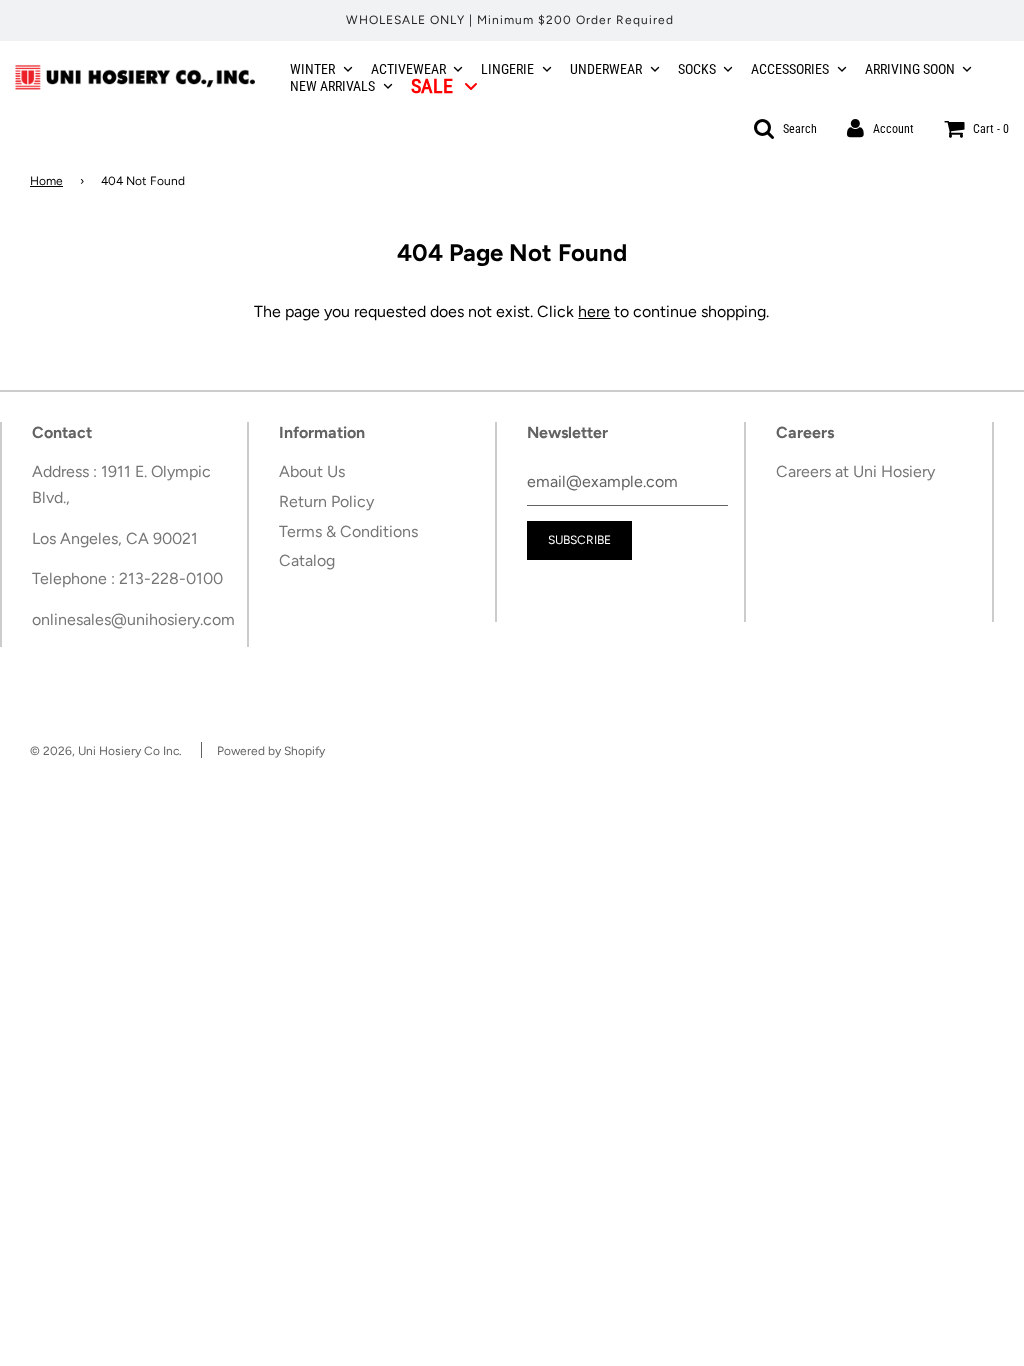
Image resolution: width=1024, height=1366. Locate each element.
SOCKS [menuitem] (697, 69)
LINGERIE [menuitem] (507, 69)
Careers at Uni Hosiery (855, 471)
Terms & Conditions (348, 531)
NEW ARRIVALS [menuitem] (332, 86)
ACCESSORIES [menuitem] (790, 69)
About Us (312, 471)
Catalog (307, 560)
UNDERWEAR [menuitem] (606, 69)
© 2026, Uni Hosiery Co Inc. (106, 751)
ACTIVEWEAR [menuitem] (408, 69)
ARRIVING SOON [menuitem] (910, 69)
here (594, 311)
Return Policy (326, 501)
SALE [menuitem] (432, 86)
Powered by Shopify (271, 751)
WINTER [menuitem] (312, 69)
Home (46, 181)
